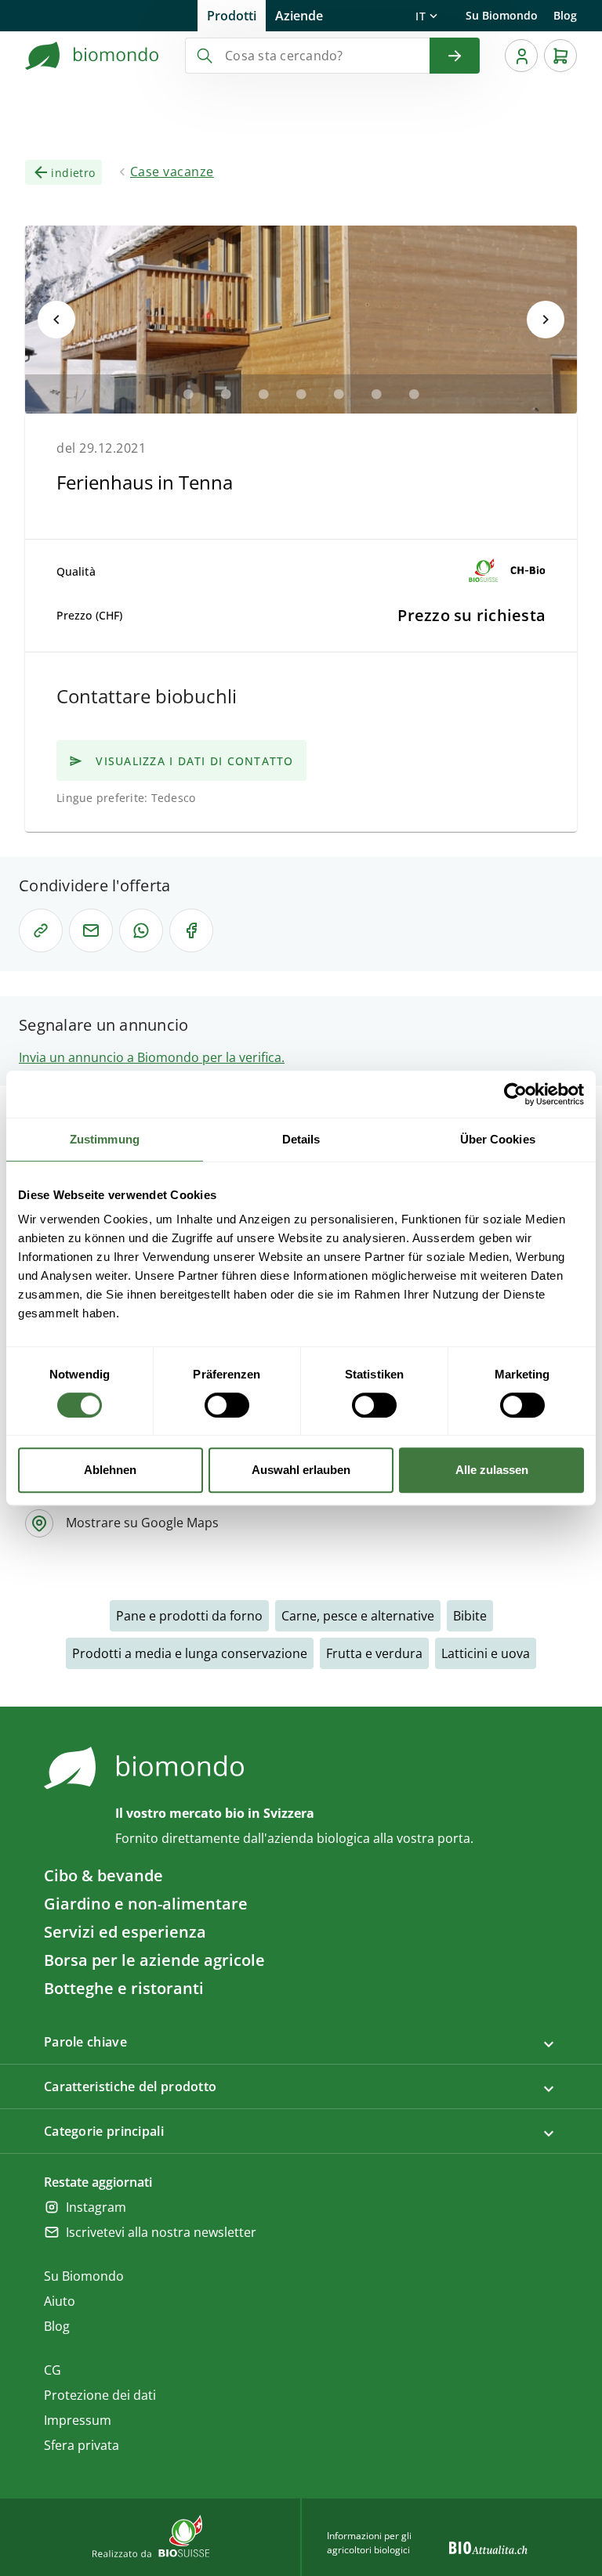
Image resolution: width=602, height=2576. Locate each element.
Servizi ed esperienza (125, 1932)
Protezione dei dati (100, 2395)
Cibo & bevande (103, 1875)
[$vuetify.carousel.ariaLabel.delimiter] (188, 394)
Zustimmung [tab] (105, 1139)
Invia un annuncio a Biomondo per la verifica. (152, 1057)
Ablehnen (110, 1470)
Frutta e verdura (374, 1653)
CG (53, 2370)
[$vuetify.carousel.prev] (56, 320)
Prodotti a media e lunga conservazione (190, 1653)
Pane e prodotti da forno (189, 1616)
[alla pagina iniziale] (92, 56)
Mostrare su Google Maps (142, 1523)
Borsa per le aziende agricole (154, 1960)
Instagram (96, 2207)
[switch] (227, 1405)
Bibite (470, 1616)
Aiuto (60, 2301)
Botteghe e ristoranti (124, 1988)
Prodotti (232, 16)
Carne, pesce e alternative (358, 1616)
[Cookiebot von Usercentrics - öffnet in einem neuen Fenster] (515, 1094)
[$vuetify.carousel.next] (546, 320)
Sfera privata (82, 2445)
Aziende (299, 16)
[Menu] (521, 56)
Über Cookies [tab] (498, 1139)
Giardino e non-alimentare (146, 1904)
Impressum (78, 2420)
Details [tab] (301, 1139)
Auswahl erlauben (301, 1470)
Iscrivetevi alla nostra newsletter (161, 2232)
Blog (565, 15)
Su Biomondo (502, 15)
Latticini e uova (486, 1653)
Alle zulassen (492, 1470)
